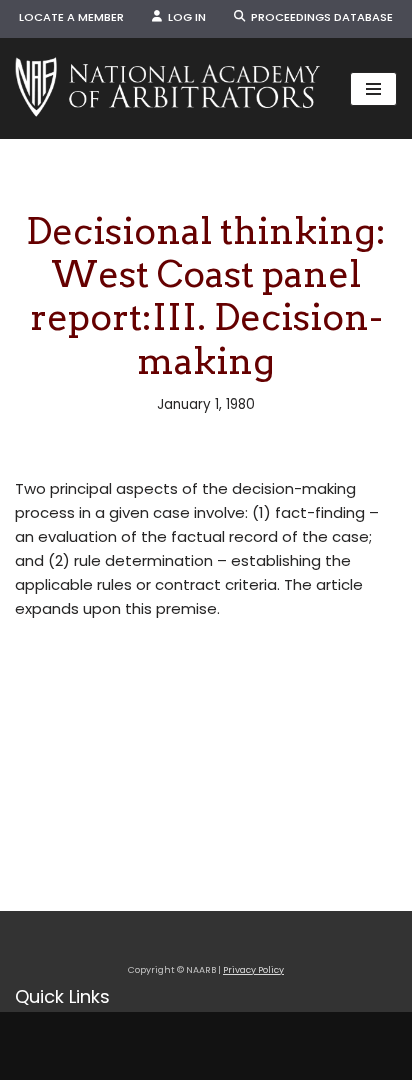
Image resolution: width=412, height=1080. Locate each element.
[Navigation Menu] (373, 89)
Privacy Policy (253, 970)
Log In (184, 17)
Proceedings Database (319, 17)
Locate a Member (71, 17)
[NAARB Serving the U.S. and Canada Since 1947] (167, 88)
